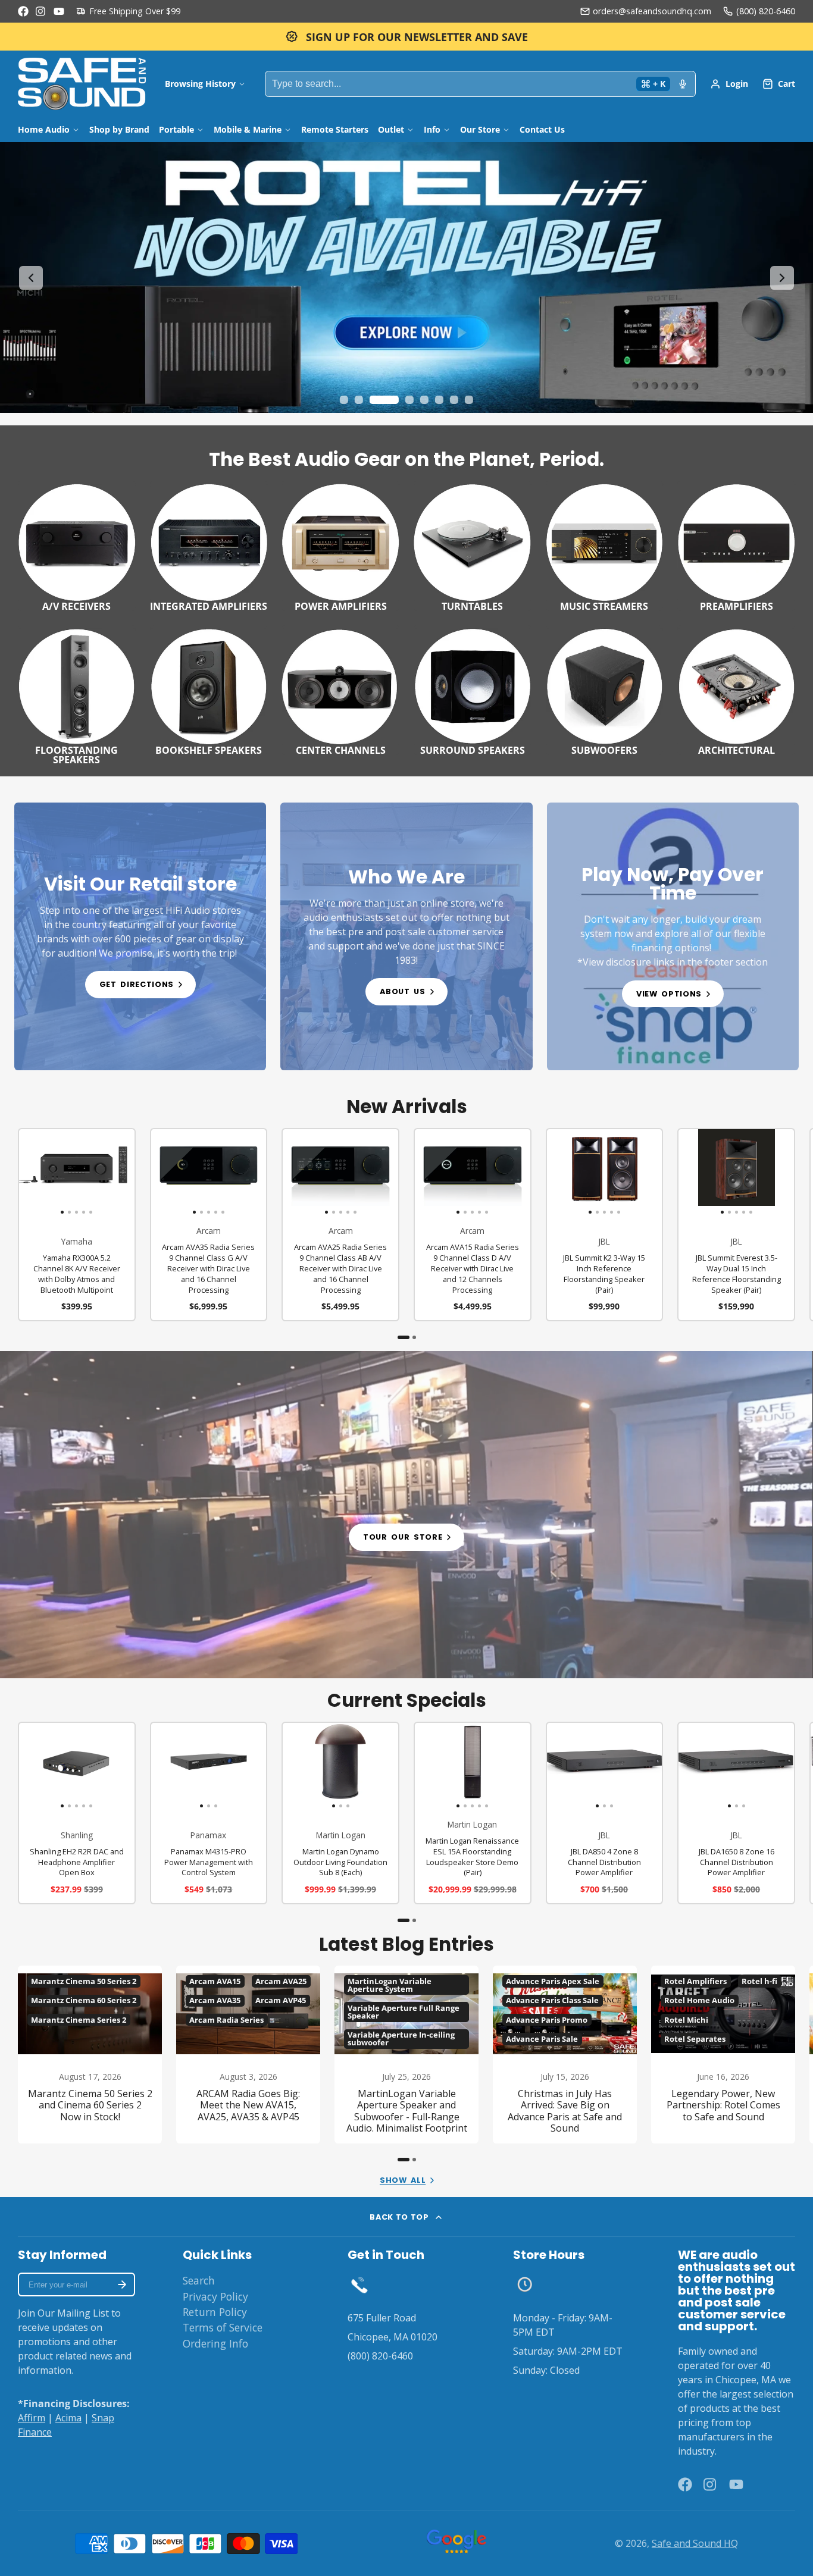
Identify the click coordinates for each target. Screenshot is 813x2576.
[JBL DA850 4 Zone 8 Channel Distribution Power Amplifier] (566, 1766)
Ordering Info (215, 2343)
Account (729, 84)
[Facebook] (23, 11)
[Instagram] (41, 11)
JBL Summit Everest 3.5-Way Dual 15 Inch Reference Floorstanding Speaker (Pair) (736, 1225)
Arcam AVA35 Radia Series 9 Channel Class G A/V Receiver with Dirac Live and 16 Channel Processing (209, 1225)
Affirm (32, 2418)
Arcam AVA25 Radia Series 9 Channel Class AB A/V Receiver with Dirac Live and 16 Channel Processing (340, 1225)
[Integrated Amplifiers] (209, 546)
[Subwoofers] (605, 690)
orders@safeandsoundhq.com (652, 11)
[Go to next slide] (782, 278)
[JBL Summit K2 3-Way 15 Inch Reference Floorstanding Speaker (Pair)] (559, 1172)
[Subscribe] (122, 2284)
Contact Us (542, 129)
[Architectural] (736, 690)
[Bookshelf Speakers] (209, 690)
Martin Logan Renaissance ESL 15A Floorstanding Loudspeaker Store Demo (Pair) (473, 1813)
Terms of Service (223, 2327)
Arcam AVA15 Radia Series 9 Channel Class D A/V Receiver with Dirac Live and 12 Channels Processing (473, 1225)
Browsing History (200, 84)
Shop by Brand (119, 129)
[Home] (82, 84)
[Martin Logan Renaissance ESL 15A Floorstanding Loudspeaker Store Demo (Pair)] (426, 1766)
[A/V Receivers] (77, 546)
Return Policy (215, 2312)
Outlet (391, 129)
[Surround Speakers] (473, 690)
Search (199, 2280)
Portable (176, 129)
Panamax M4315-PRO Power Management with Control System (209, 1813)
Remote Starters (335, 129)
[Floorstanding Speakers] (77, 695)
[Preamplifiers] (736, 546)
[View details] (140, 936)
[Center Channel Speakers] (340, 690)
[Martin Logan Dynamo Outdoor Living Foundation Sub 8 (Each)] (302, 1766)
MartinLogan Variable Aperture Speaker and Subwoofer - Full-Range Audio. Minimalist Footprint (406, 2055)
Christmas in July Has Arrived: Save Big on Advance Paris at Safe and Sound (565, 2055)
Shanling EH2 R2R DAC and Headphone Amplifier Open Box (77, 1813)
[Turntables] (473, 546)
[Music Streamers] (605, 546)
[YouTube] (59, 11)
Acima (68, 2418)
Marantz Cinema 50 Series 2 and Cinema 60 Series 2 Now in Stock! (90, 2055)
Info (432, 129)
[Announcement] (406, 37)
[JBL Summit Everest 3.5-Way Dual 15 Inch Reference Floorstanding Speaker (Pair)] (690, 1172)
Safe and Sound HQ (695, 2543)
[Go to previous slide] (31, 278)
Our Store (480, 129)
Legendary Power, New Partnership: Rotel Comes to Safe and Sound (723, 2055)
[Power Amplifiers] (340, 546)
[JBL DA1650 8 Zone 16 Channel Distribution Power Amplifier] (698, 1766)
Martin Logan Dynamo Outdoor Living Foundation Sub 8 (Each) (340, 1813)
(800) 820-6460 (766, 11)
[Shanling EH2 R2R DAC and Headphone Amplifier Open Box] (31, 1766)
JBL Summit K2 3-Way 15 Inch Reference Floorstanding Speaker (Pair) (605, 1225)
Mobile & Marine (248, 129)
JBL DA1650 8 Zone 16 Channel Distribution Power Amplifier (736, 1813)
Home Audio (44, 129)
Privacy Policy (215, 2296)
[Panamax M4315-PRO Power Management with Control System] (171, 1766)
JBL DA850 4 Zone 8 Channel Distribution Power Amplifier (605, 1813)
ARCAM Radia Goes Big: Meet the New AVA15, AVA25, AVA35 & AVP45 (248, 2055)
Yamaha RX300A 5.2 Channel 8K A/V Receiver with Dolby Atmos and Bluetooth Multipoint (77, 1225)
